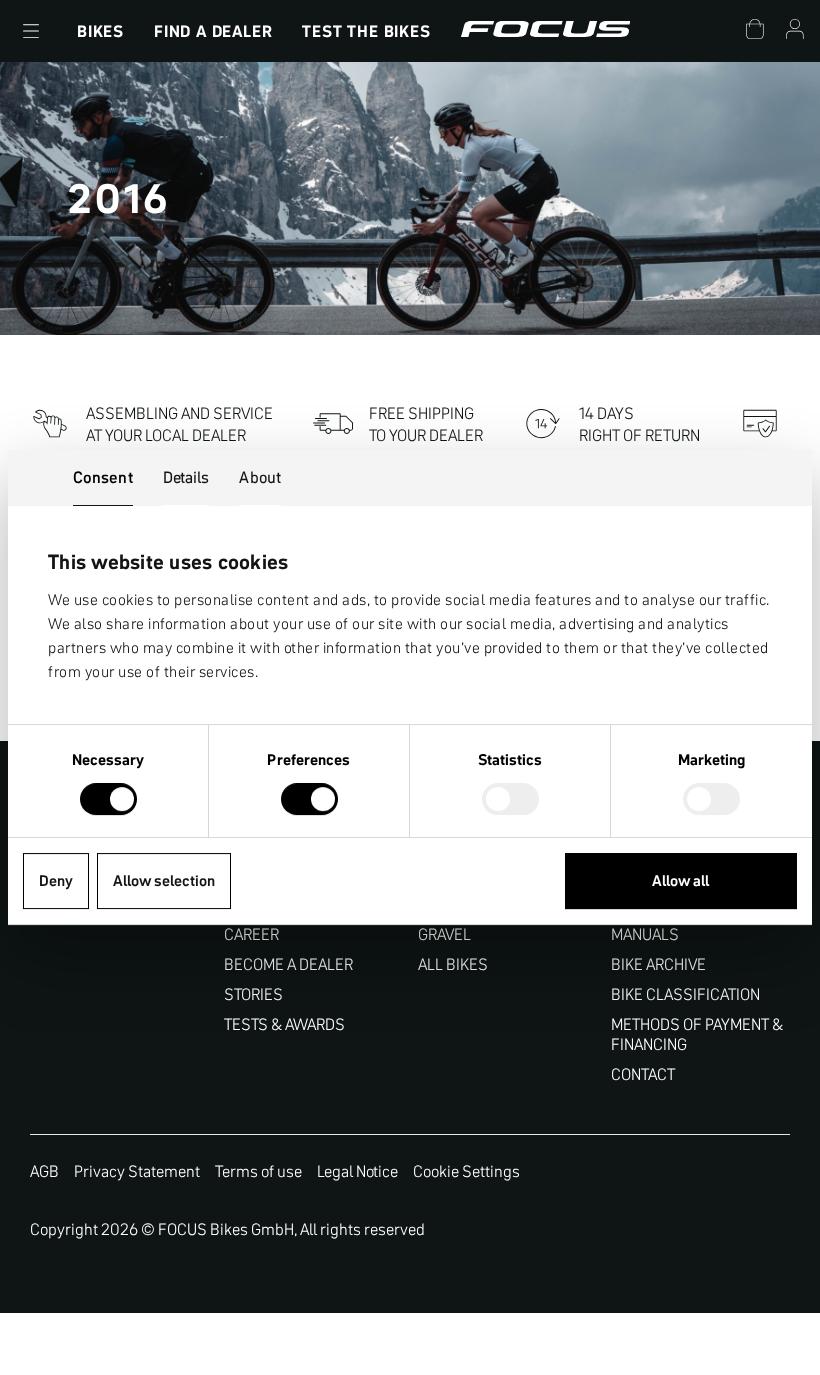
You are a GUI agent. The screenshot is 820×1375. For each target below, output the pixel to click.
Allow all (680, 880)
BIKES (100, 31)
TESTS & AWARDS (284, 1024)
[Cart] (755, 31)
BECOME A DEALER (288, 964)
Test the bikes (366, 31)
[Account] (795, 31)
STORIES (253, 994)
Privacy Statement (137, 1171)
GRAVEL (444, 934)
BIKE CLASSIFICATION (685, 994)
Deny (56, 880)
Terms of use (258, 1171)
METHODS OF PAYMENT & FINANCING (697, 1034)
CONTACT (643, 1074)
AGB (44, 1171)
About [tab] (260, 477)
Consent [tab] (103, 477)
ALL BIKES (453, 964)
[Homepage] (545, 31)
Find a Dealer (213, 31)
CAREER (251, 934)
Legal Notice (357, 1171)
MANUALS (645, 934)
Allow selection (164, 880)
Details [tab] (186, 477)
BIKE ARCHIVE (658, 964)
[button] (31, 31)
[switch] (309, 801)
